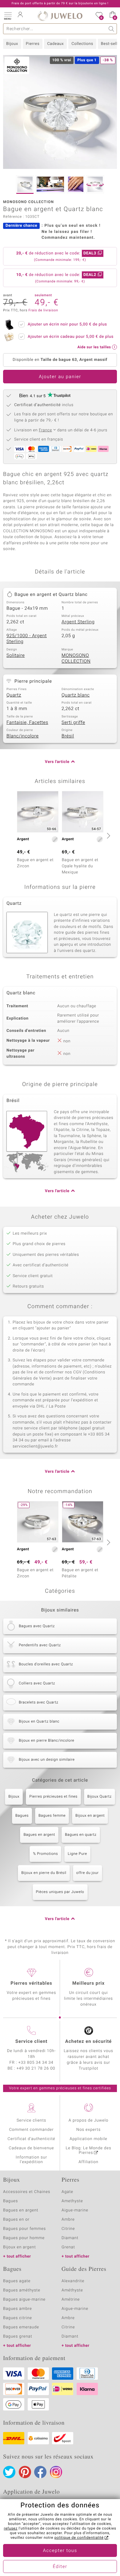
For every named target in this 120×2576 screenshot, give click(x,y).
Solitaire (16, 656)
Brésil (68, 736)
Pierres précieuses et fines (53, 1797)
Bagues (22, 1816)
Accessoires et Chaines (27, 2192)
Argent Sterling (78, 622)
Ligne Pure (77, 1854)
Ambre (68, 2220)
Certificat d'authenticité (32, 2139)
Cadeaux (55, 44)
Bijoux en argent (90, 1816)
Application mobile (88, 2139)
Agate (67, 2192)
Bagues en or (16, 2220)
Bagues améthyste (22, 2290)
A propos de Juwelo (88, 2121)
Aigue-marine (75, 2210)
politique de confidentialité (79, 2538)
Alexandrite (73, 2281)
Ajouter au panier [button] (60, 377)
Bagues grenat (18, 2336)
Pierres (33, 44)
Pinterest (25, 2472)
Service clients (31, 2121)
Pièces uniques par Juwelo (60, 1892)
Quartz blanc (76, 695)
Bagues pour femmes (24, 2229)
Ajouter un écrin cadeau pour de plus (71, 337)
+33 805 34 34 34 (36, 2063)
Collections (82, 44)
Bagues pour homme (24, 2238)
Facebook (40, 2472)
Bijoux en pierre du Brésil (44, 1873)
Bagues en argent (39, 1835)
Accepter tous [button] (60, 2551)
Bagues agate (17, 2281)
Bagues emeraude (21, 2327)
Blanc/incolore (23, 736)
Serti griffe (73, 723)
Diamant (70, 2238)
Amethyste (72, 2201)
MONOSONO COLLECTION (76, 659)
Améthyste (72, 2290)
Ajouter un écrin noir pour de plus (67, 324)
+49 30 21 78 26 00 (36, 2069)
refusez (10, 2529)
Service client (31, 2042)
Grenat (68, 2247)
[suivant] (108, 836)
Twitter (9, 2472)
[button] (8, 15)
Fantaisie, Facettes (27, 723)
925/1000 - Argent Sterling (27, 639)
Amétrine (71, 2300)
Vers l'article (57, 762)
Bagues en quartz (81, 1835)
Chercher (112, 29)
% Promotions (45, 1854)
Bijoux (12, 44)
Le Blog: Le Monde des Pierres (89, 2151)
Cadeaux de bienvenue (32, 2148)
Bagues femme (52, 1816)
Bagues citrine (18, 2318)
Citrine (68, 2229)
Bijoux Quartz (100, 1797)
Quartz (14, 695)
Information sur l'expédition (31, 2160)
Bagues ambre (18, 2309)
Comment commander (31, 2130)
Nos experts (88, 2130)
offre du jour (88, 1873)
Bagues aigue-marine (24, 2300)
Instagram (56, 2472)
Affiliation (88, 2162)
